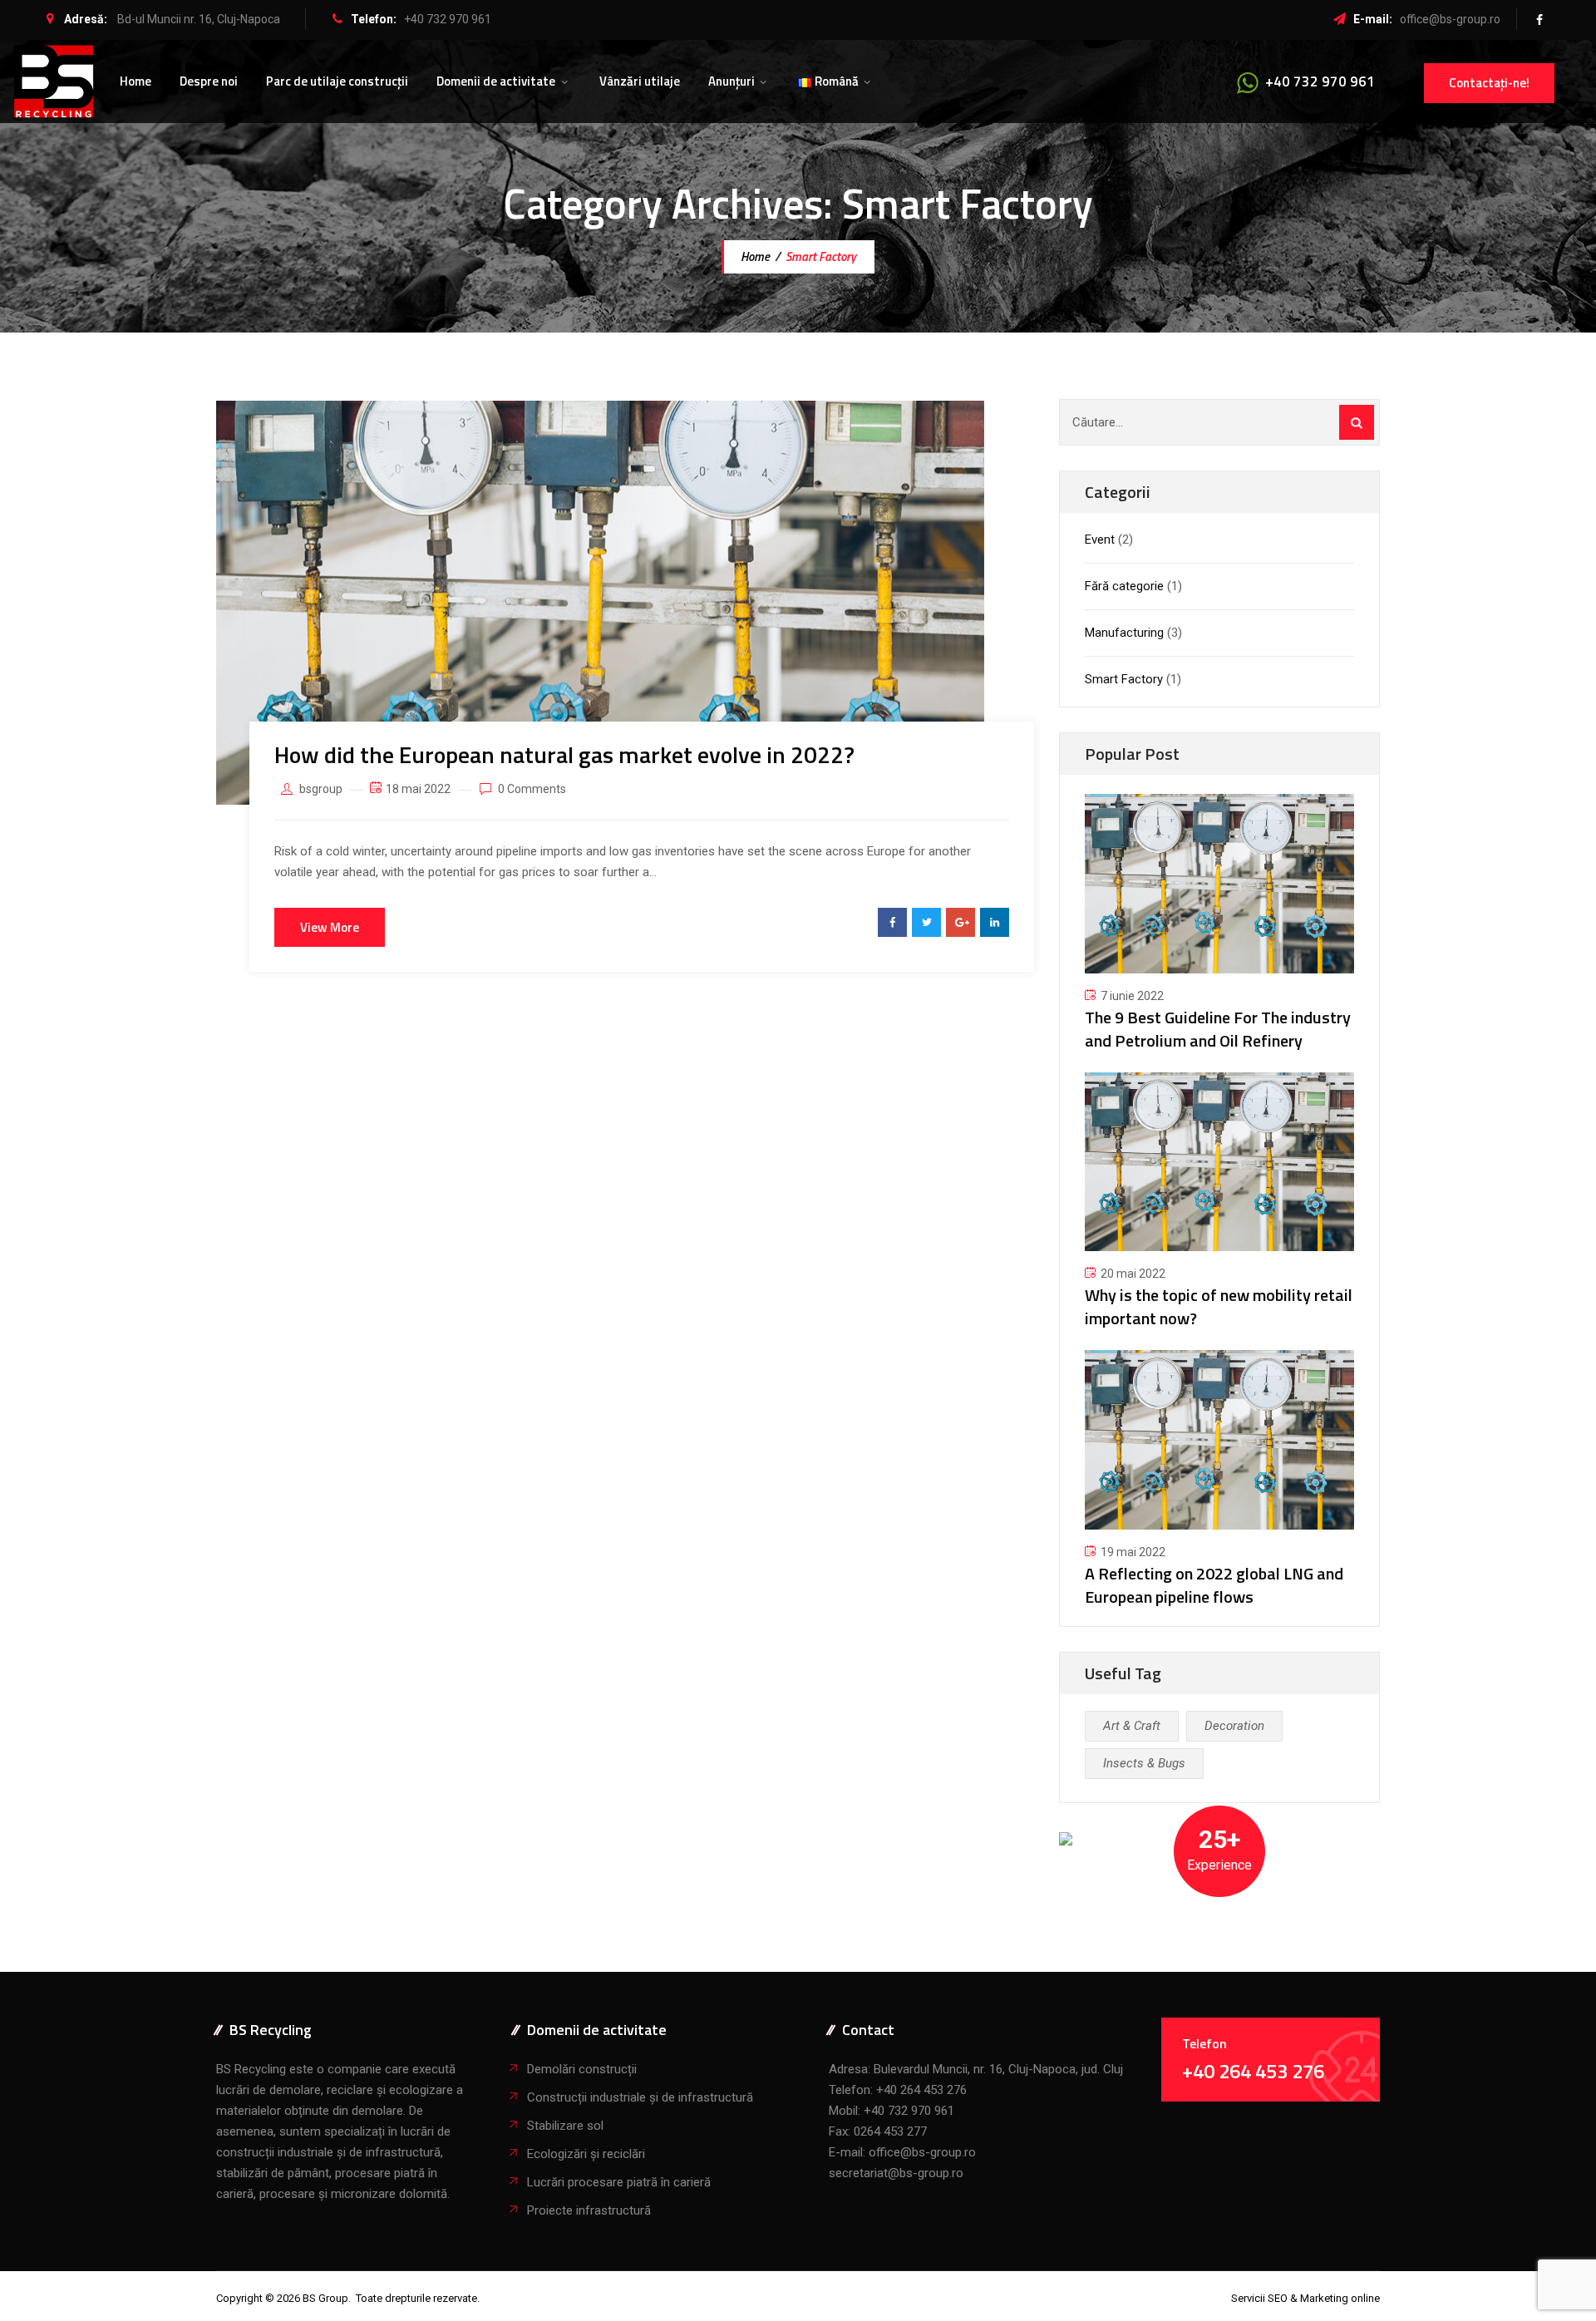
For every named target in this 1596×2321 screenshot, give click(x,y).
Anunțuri (731, 81)
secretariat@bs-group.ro (896, 2173)
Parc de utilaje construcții (337, 81)
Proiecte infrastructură (589, 2210)
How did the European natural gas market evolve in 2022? (564, 754)
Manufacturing (1124, 633)
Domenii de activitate (496, 81)
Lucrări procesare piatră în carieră (619, 2182)
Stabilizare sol (565, 2126)
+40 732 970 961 (448, 19)
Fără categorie (1124, 586)
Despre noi (209, 81)
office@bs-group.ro (1450, 19)
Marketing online (1340, 2298)
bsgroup (321, 789)
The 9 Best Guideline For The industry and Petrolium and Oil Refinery (1218, 1029)
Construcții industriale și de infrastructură (640, 2097)
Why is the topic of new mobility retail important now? (1219, 1306)
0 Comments (532, 789)
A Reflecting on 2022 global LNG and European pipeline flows (1214, 1585)
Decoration (1234, 1726)
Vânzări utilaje (640, 81)
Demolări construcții (582, 2069)
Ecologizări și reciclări (586, 2154)
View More (330, 927)
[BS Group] (54, 81)
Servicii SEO (1259, 2298)
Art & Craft (1132, 1726)
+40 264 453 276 (921, 2090)
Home (135, 81)
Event (1100, 540)
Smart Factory (1124, 679)
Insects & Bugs (1144, 1763)
